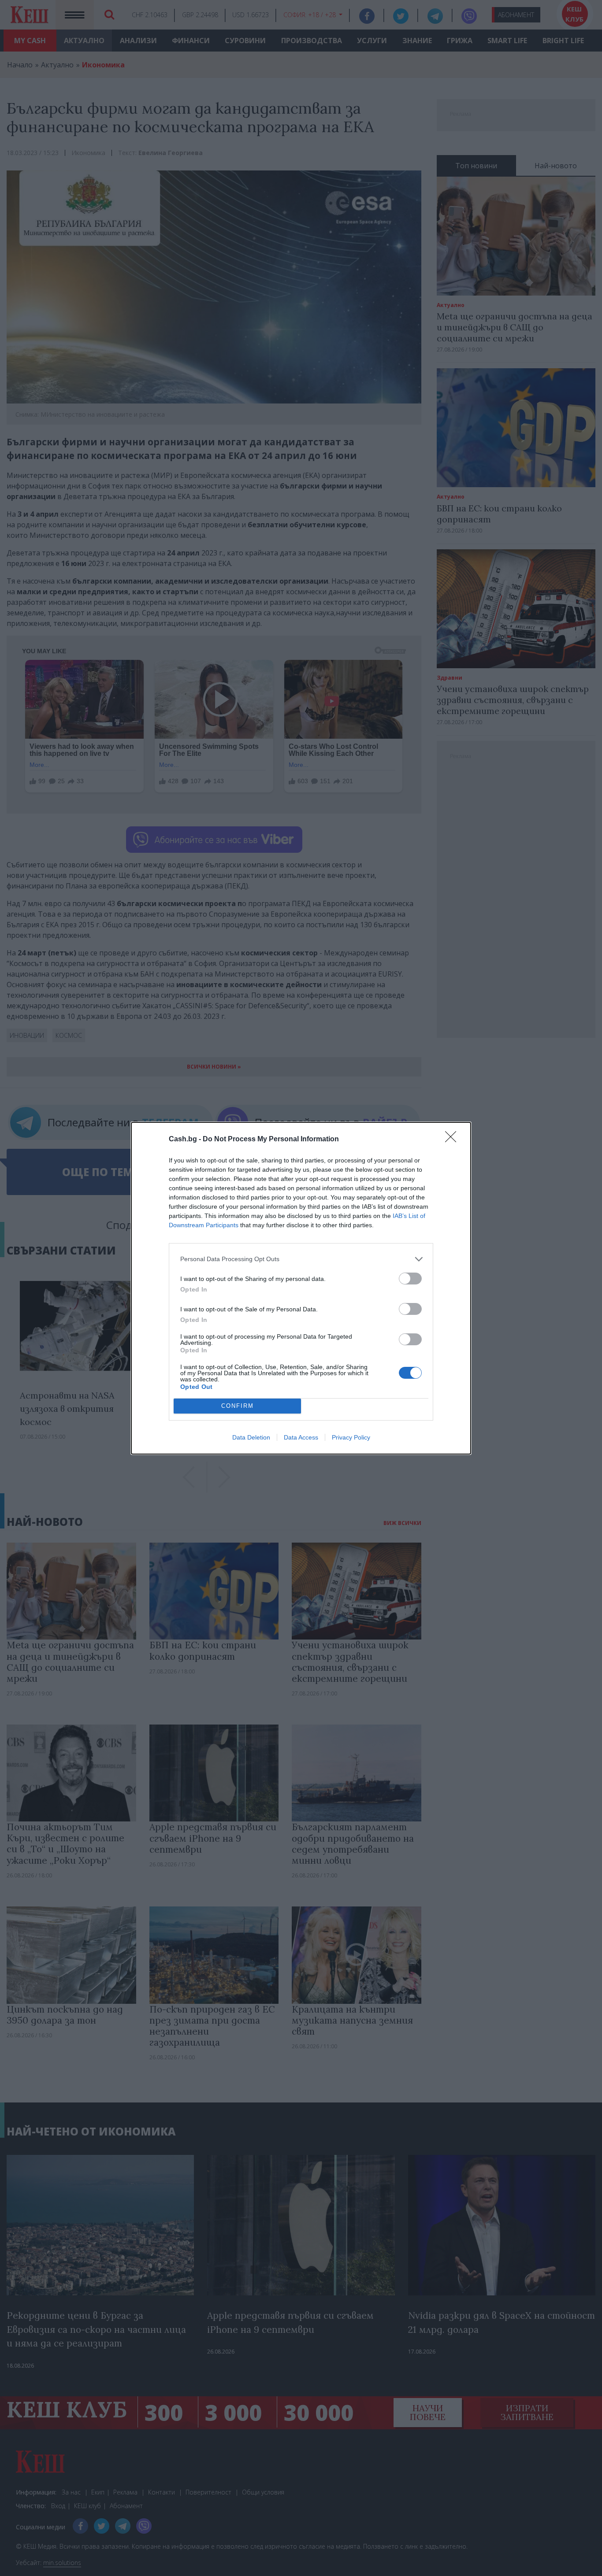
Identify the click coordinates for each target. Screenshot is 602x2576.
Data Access (301, 1437)
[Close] (453, 1140)
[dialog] (301, 1288)
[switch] (410, 1279)
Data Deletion (251, 1437)
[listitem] (301, 1259)
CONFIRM (238, 1406)
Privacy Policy (351, 1437)
